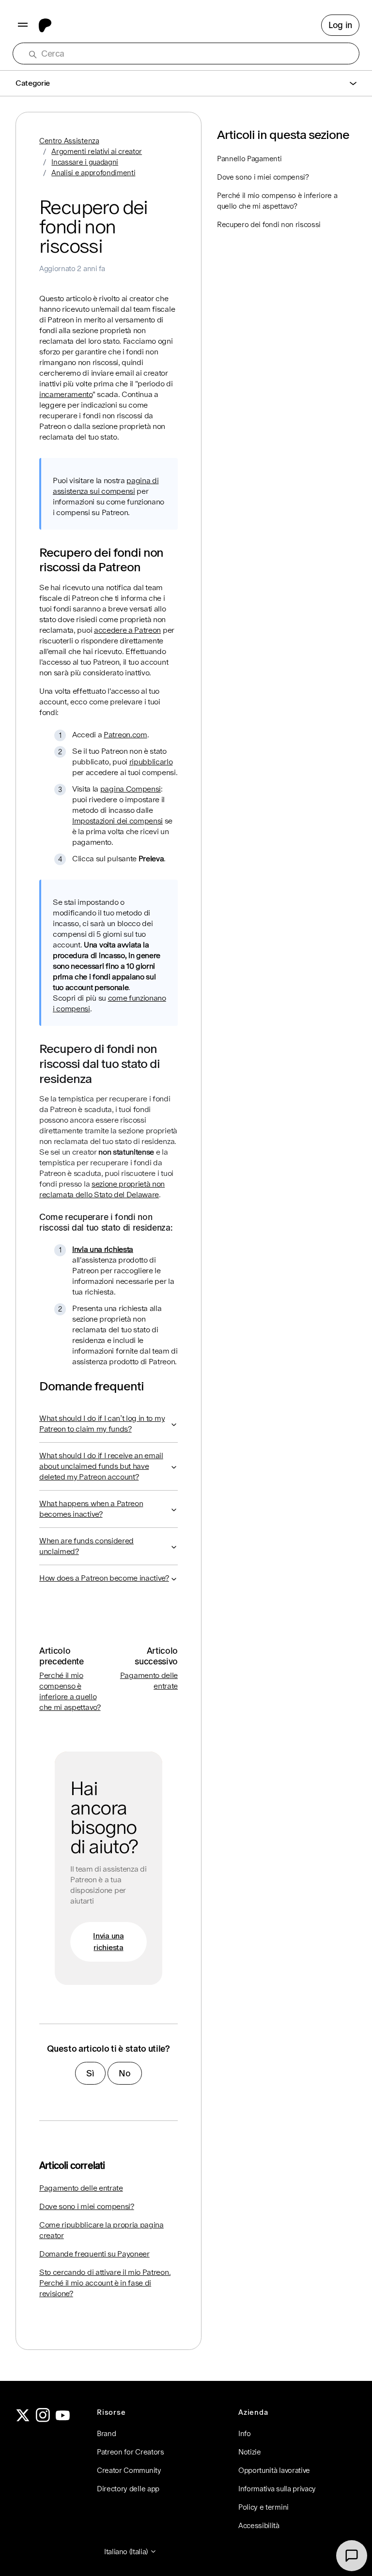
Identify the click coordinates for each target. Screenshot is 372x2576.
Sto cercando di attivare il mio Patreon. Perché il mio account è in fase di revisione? (105, 2283)
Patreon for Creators (131, 2452)
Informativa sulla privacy (277, 2489)
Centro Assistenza (69, 141)
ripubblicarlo (151, 762)
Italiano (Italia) (127, 2552)
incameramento (66, 394)
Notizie (250, 2452)
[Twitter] (23, 2419)
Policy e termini (263, 2507)
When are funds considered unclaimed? (86, 1546)
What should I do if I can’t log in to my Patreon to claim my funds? (102, 1424)
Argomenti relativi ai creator (97, 151)
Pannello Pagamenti (249, 159)
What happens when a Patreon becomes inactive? (91, 1509)
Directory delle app (128, 2489)
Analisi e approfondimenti (93, 173)
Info (245, 2433)
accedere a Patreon (127, 630)
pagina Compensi (131, 789)
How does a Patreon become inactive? (104, 1578)
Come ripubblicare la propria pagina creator (101, 2230)
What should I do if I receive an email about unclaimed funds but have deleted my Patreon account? (101, 1466)
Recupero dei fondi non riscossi (269, 224)
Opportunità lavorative (274, 2470)
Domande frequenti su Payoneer (94, 2254)
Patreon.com (125, 735)
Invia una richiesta (103, 1249)
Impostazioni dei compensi (117, 821)
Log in (340, 25)
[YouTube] (63, 2419)
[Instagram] (43, 2419)
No (124, 2073)
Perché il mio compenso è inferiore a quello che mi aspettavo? (277, 201)
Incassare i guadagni (85, 162)
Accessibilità (259, 2525)
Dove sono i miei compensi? (87, 2206)
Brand (106, 2433)
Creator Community (129, 2470)
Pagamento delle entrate (81, 2188)
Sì (90, 2073)
